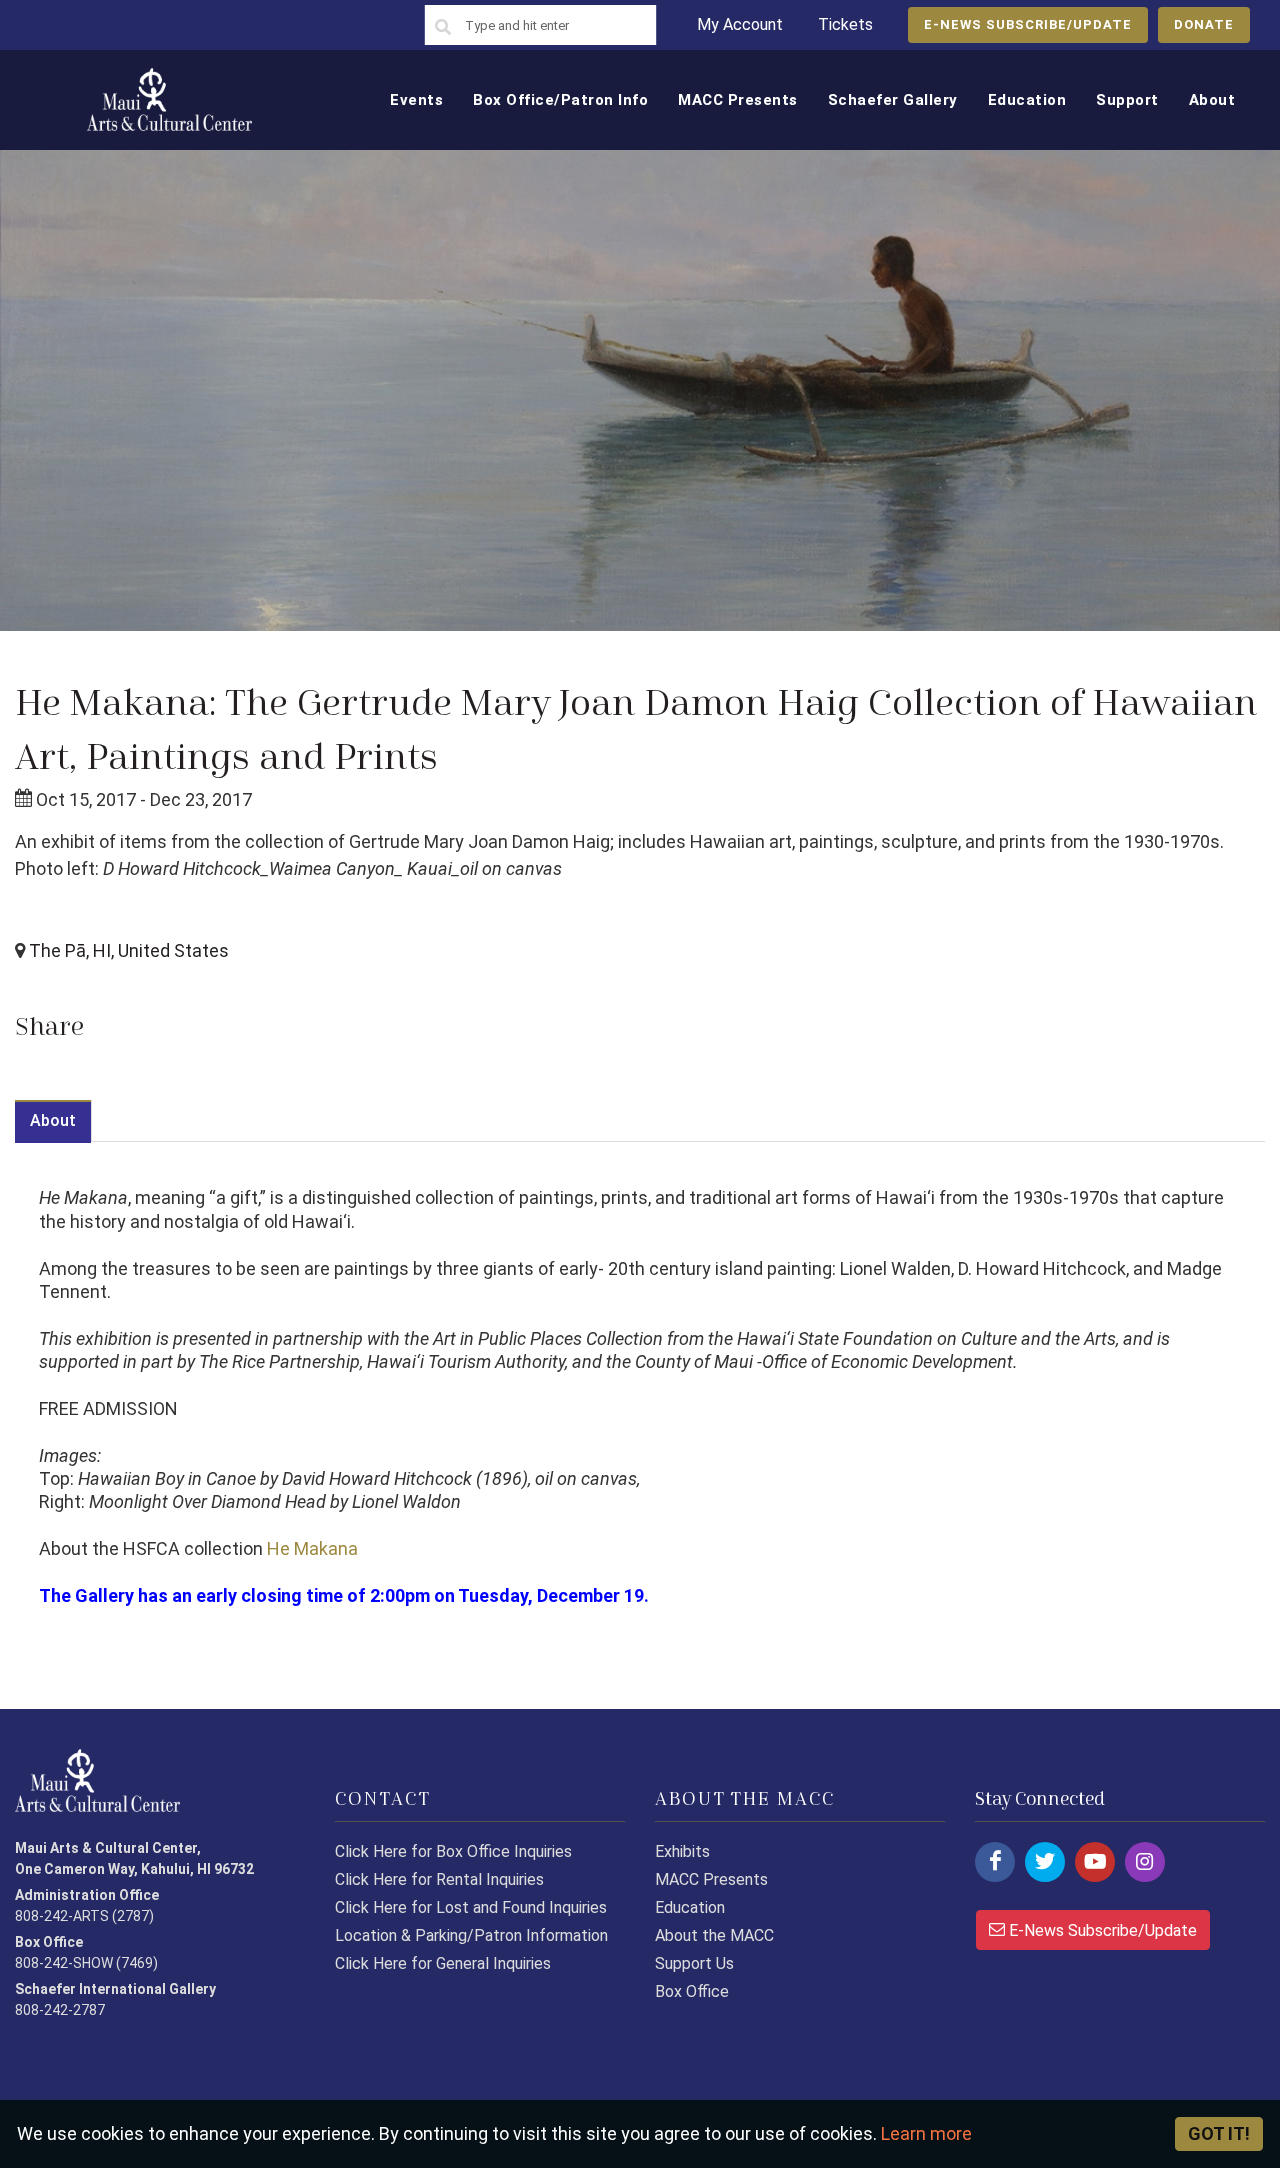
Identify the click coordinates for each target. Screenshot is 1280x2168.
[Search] (443, 28)
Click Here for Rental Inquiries (439, 1879)
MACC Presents (711, 1879)
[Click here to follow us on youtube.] (1095, 1862)
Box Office (692, 1991)
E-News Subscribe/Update (1101, 1930)
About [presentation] (53, 1120)
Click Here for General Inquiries (443, 1963)
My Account (740, 24)
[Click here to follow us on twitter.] (1045, 1862)
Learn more (926, 2133)
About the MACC (714, 1935)
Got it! (1219, 2133)
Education (690, 1907)
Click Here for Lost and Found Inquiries (471, 1907)
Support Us (694, 1963)
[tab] (53, 1120)
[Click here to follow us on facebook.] (995, 1862)
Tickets (845, 24)
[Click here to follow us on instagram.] (1145, 1862)
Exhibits (682, 1851)
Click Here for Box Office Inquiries (453, 1851)
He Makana (314, 1548)
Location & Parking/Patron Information (471, 1935)
